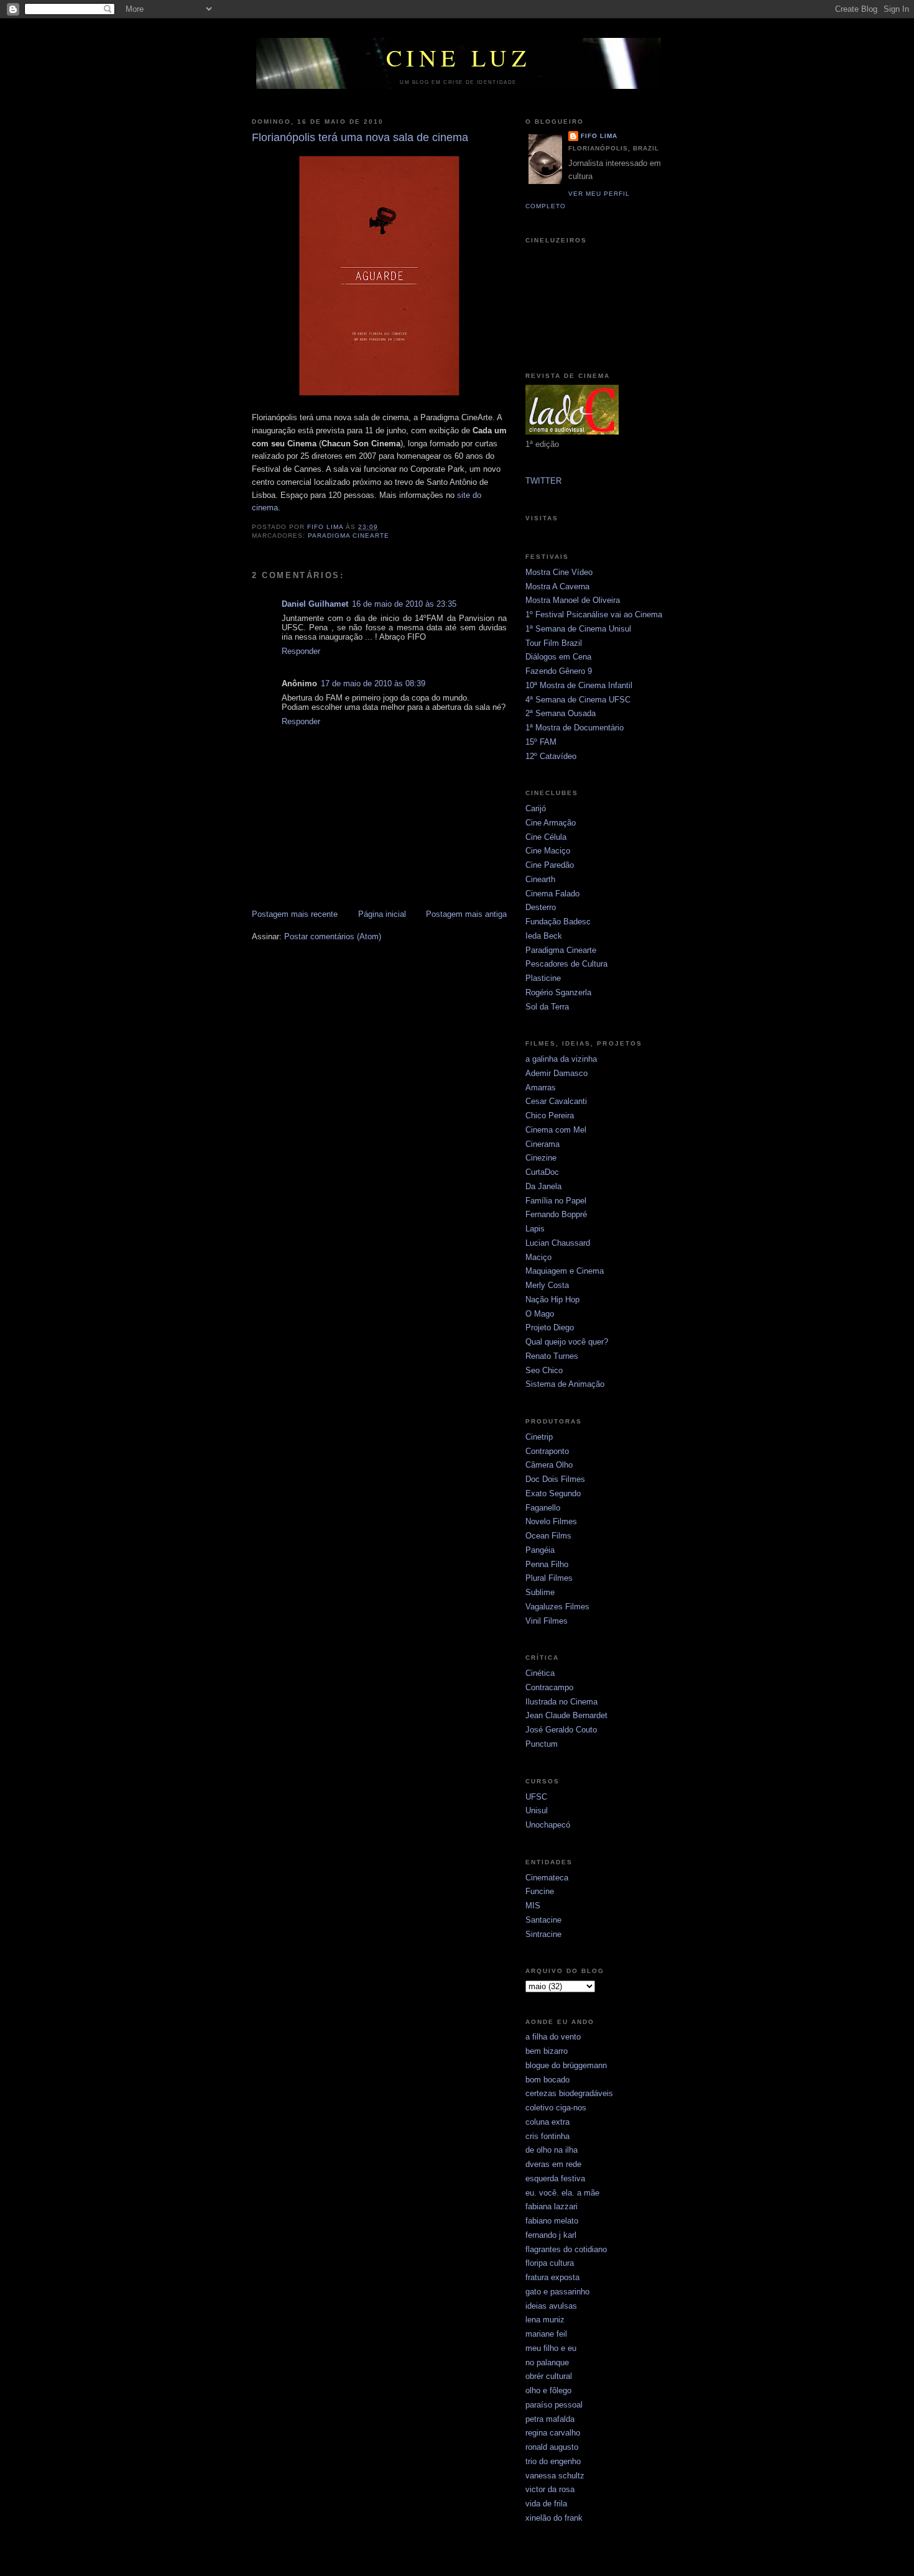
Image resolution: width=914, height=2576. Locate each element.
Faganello (543, 1508)
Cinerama (542, 1144)
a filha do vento (553, 2037)
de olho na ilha (552, 2150)
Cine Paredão (550, 865)
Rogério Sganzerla (558, 992)
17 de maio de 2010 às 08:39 (373, 683)
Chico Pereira (550, 1115)
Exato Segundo (553, 1493)
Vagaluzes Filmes (557, 1607)
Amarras (541, 1088)
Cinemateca (547, 1878)
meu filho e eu (551, 2348)
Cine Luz (459, 57)
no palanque (547, 2362)
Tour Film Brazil (554, 643)
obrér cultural (549, 2376)
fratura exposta (552, 2277)
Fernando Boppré (556, 1214)
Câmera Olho (549, 1465)
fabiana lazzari (552, 2206)
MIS (533, 1906)
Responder (301, 651)
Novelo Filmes (551, 1521)
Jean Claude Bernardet (566, 1715)
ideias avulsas (551, 2306)
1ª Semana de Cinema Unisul (578, 629)
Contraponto (547, 1451)
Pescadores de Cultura (566, 964)
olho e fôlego (548, 2390)
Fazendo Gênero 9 (559, 671)
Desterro (541, 907)
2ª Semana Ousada (561, 713)
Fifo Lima (599, 136)
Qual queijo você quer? (567, 1342)
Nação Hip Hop (552, 1299)
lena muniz (545, 2320)
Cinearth (540, 879)
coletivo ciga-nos (556, 2108)
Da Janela (543, 1186)
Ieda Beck (544, 936)
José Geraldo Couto (561, 1730)
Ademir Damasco (556, 1073)
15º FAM (541, 742)
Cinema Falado (552, 894)
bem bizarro (547, 2051)
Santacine (543, 1920)
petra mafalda (550, 2419)
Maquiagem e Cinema (565, 1271)
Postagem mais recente (295, 914)
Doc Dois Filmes (555, 1479)
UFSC (536, 1797)
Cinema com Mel (556, 1130)
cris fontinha (547, 2136)
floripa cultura (550, 2263)
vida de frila (546, 2504)
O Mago (540, 1314)
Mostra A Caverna (557, 586)
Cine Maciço (548, 851)
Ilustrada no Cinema (561, 1702)
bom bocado (547, 2080)
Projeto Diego (550, 1327)
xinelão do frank (554, 2518)
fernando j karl (551, 2235)
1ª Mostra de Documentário (575, 728)
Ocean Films (548, 1536)
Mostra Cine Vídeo (559, 572)
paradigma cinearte (349, 536)
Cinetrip (539, 1437)
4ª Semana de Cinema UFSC (578, 700)
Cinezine (541, 1158)
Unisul (537, 1810)
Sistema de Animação (565, 1384)
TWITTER (543, 481)
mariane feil (546, 2334)
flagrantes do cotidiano (566, 2249)
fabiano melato (552, 2221)
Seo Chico (544, 1370)
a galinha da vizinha (561, 1059)
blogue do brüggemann (566, 2065)
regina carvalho (553, 2433)
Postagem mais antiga (466, 914)
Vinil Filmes (547, 1621)
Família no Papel (556, 1201)
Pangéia (540, 1550)
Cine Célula (546, 837)
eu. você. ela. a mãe (562, 2193)
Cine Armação (551, 823)
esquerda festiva (555, 2178)
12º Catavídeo (551, 756)
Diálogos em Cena (558, 657)
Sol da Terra (547, 1007)
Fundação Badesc (558, 922)
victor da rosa (550, 2489)
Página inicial (382, 914)
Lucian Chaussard (558, 1243)
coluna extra (547, 2122)
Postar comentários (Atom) (333, 936)
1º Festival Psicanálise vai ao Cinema (594, 614)
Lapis (535, 1229)
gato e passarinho (557, 2292)
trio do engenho (553, 2461)
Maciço (538, 1257)
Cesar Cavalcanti (556, 1101)
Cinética (540, 1673)
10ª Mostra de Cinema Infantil (579, 685)
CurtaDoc (542, 1172)
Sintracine (543, 1934)
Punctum (542, 1744)
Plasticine (543, 978)
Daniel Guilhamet (315, 604)
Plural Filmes (549, 1578)
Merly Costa (547, 1285)
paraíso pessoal (554, 2405)
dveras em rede (553, 2164)
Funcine (540, 1891)
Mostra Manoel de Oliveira (573, 600)
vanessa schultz (555, 2476)
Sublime (540, 1592)
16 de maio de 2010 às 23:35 (404, 604)
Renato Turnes (552, 1356)
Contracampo (549, 1687)
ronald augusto (552, 2447)
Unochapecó (548, 1825)
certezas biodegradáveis (569, 2093)
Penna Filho (547, 1564)
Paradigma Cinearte (561, 950)
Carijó (536, 808)
